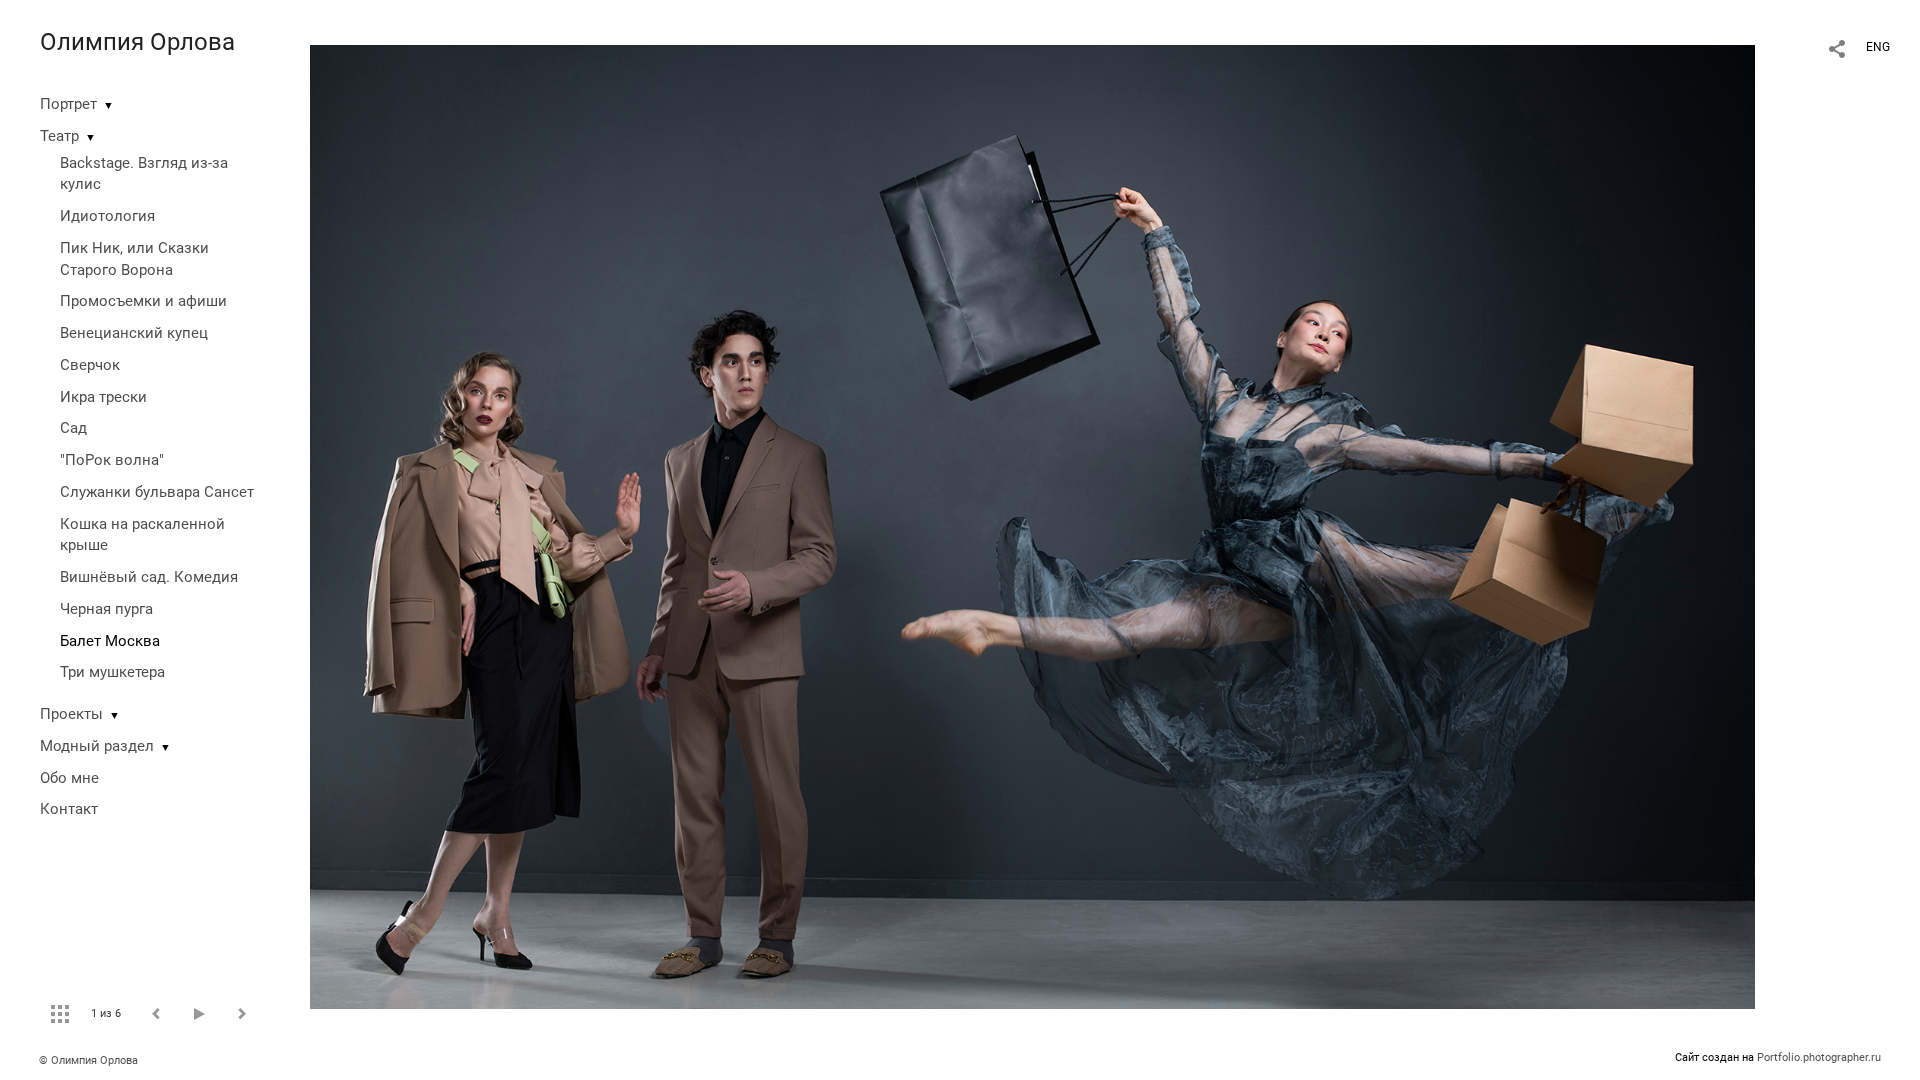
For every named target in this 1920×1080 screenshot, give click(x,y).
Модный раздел (97, 746)
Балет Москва (110, 641)
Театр (59, 136)
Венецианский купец (134, 333)
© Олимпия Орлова (88, 1060)
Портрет (68, 104)
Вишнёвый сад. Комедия (149, 577)
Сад (73, 428)
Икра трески (103, 397)
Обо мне (69, 778)
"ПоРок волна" (112, 460)
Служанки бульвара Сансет (157, 492)
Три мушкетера (112, 672)
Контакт (69, 809)
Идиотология (107, 216)
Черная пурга (106, 609)
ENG (1878, 47)
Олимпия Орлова (137, 42)
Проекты (71, 714)
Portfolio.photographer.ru (1819, 1057)
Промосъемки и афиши (143, 301)
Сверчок (90, 365)
